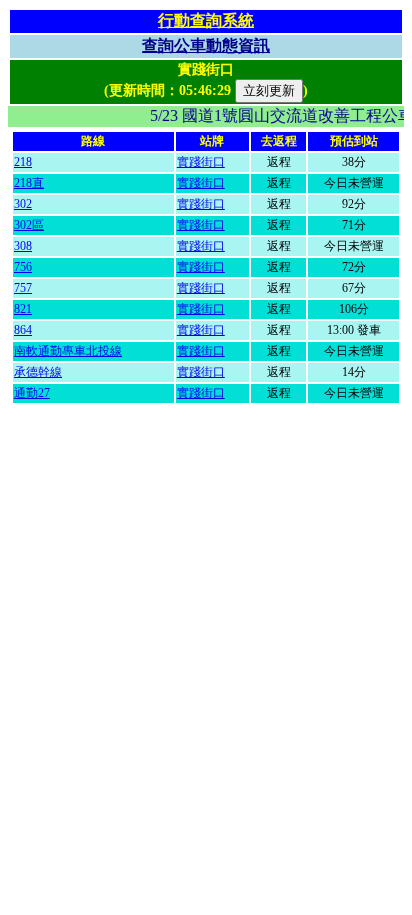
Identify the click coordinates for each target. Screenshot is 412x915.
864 (23, 330)
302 (23, 204)
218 (23, 162)
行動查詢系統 (206, 20)
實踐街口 (201, 162)
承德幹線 (38, 372)
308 (23, 246)
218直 (29, 183)
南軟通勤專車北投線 (68, 351)
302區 (29, 225)
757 (23, 288)
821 (23, 309)
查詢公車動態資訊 (206, 45)
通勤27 (32, 393)
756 (23, 267)
